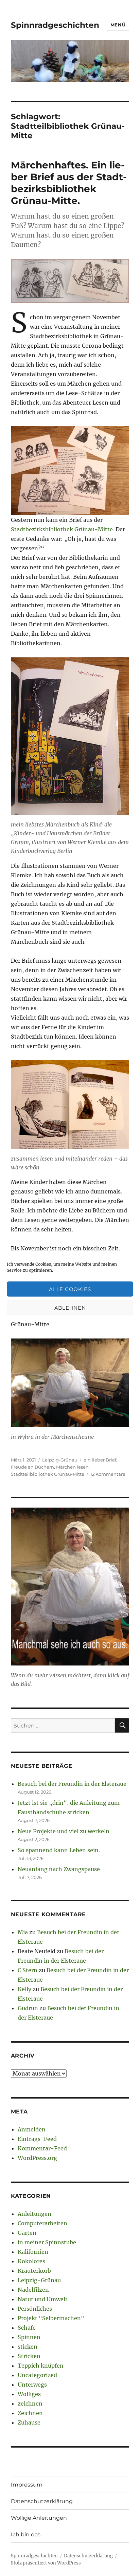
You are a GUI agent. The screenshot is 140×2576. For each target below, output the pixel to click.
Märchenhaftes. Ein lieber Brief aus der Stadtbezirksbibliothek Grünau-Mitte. (69, 183)
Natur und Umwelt (43, 2299)
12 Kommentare (108, 1474)
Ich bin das (26, 2534)
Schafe (27, 2328)
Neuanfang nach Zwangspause (59, 1869)
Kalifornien (33, 2252)
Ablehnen (70, 1307)
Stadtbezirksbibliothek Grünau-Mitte (62, 529)
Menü (118, 25)
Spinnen (29, 2337)
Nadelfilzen (33, 2290)
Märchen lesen (72, 1467)
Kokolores (31, 2261)
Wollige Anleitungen (39, 2518)
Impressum (27, 2485)
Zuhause (29, 2422)
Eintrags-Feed (37, 2139)
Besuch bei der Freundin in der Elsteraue (72, 1784)
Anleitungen (34, 2214)
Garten (27, 2233)
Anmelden (32, 2129)
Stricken (29, 2356)
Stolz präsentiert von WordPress (46, 2563)
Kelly (24, 1989)
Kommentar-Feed (42, 2148)
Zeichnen (30, 2413)
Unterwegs (32, 2385)
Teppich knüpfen (41, 2366)
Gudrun (28, 2008)
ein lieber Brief (100, 1460)
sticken (28, 2347)
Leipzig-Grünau (60, 1460)
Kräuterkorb (34, 2271)
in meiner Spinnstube (47, 2242)
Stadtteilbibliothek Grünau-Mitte (48, 1474)
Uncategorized (37, 2375)
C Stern (28, 1970)
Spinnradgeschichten (55, 25)
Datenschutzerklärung (42, 2501)
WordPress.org (37, 2158)
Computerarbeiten (42, 2223)
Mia (23, 1932)
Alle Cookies (70, 1289)
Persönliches (35, 2309)
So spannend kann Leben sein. (59, 1850)
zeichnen (30, 2404)
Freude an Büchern (32, 1467)
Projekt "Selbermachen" (51, 2318)
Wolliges (29, 2394)
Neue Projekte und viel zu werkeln (64, 1831)
